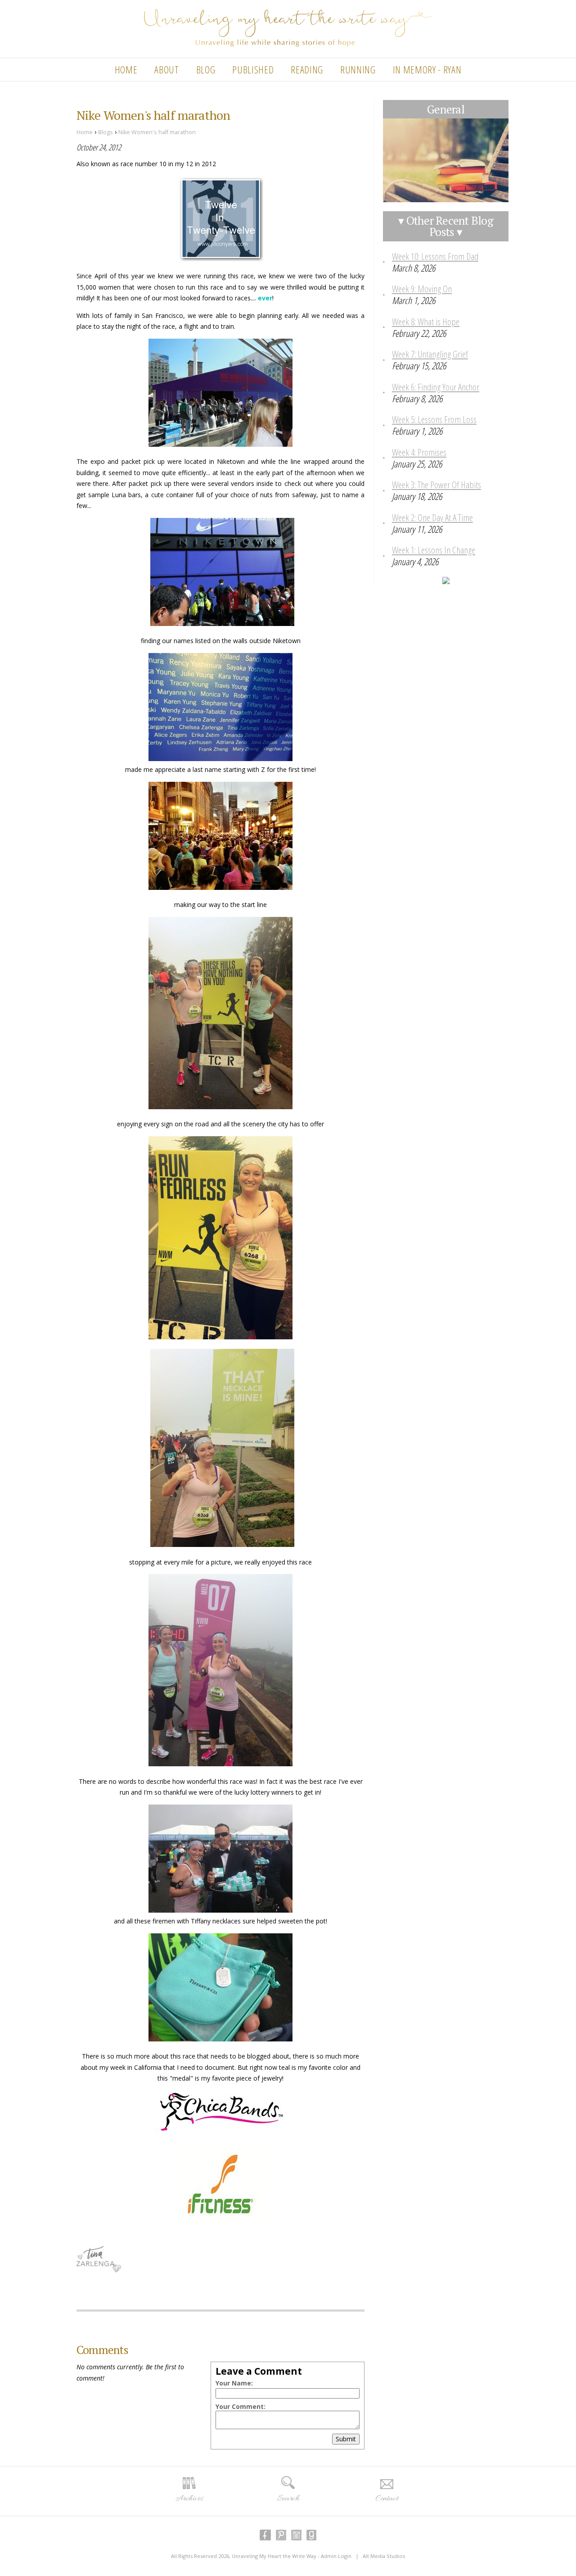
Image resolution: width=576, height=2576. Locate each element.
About (166, 69)
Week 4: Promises (419, 452)
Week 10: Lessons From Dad (435, 256)
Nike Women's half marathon (157, 132)
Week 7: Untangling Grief (430, 354)
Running (358, 69)
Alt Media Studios (384, 2556)
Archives (189, 2499)
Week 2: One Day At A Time (432, 517)
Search (288, 2499)
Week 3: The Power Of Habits (436, 485)
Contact (387, 2499)
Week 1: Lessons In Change (434, 550)
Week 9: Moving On (422, 289)
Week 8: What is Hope (426, 322)
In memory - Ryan (427, 69)
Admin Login (336, 2556)
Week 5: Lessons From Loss (434, 419)
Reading (307, 69)
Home (126, 69)
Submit (346, 2439)
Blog (206, 69)
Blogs (106, 132)
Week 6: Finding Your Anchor (436, 387)
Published (253, 69)
